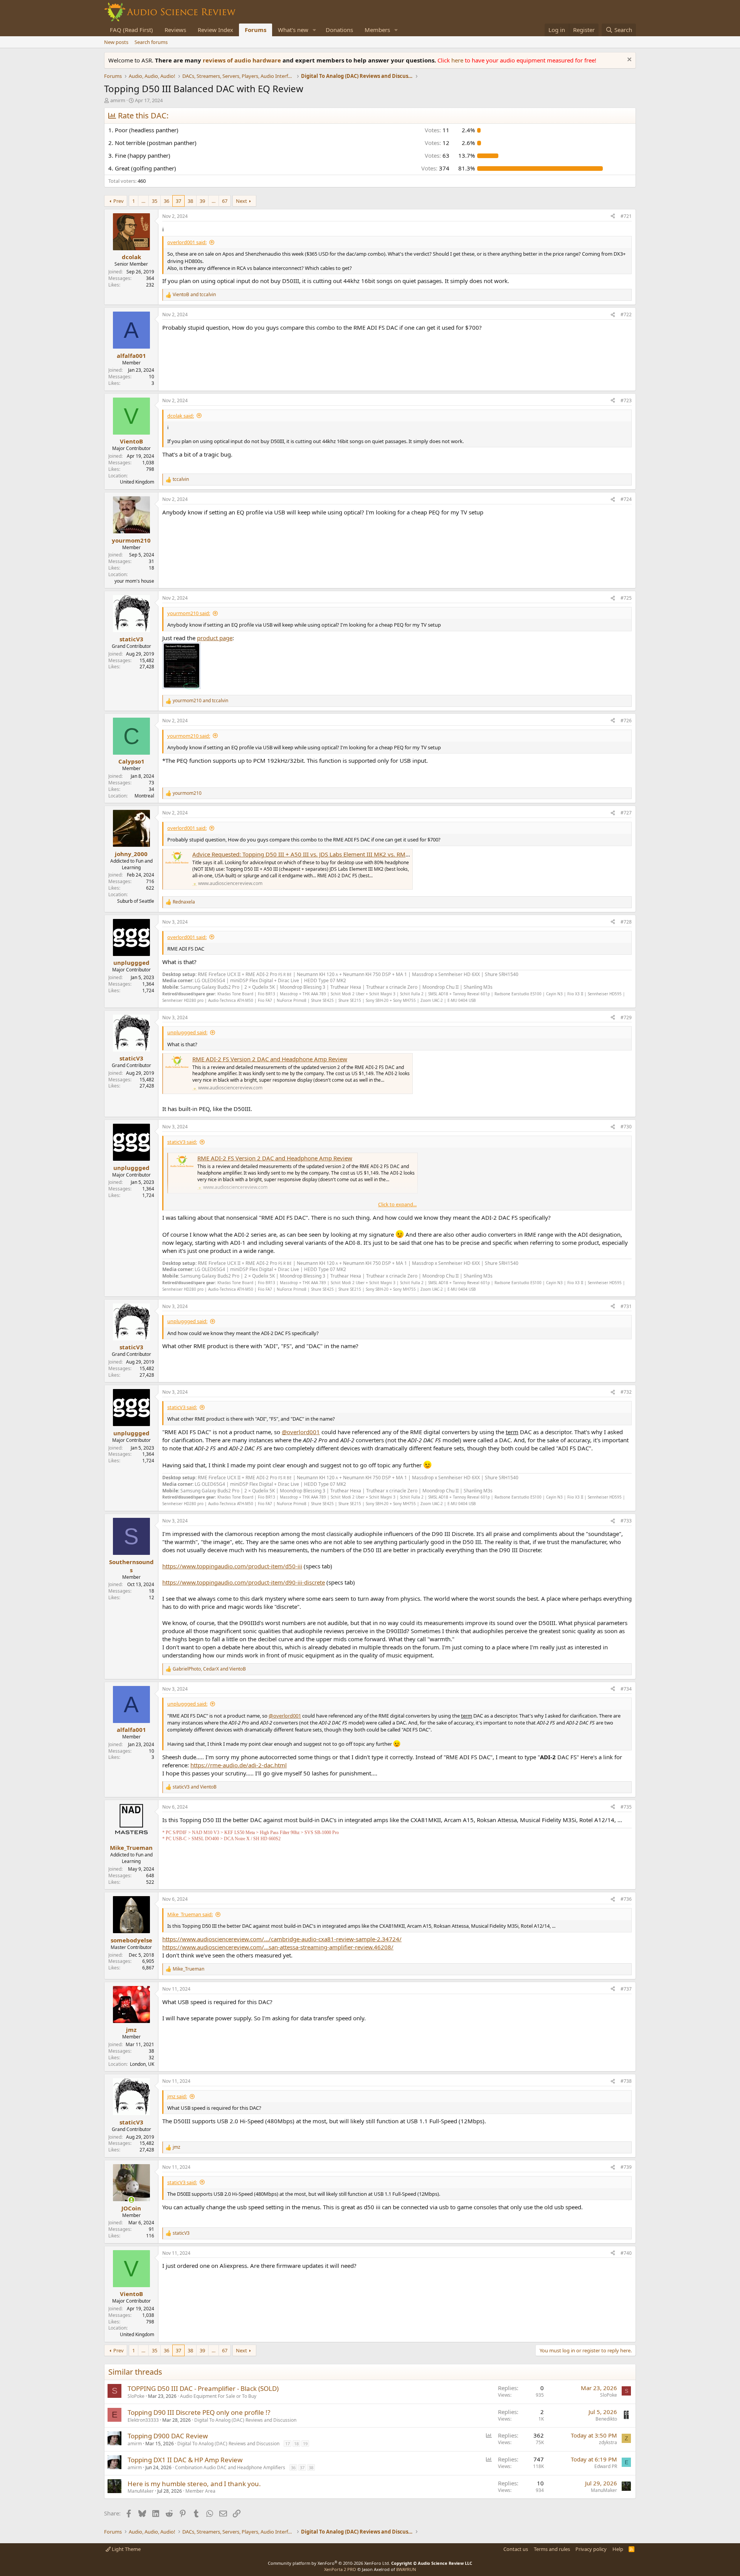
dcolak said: (181, 416)
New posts (116, 42)
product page (215, 638)
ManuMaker (141, 2491)
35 (155, 201)
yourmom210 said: (189, 613)
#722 (626, 314)
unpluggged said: (187, 1032)
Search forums (151, 42)
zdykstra (608, 2442)
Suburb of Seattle (136, 901)
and (194, 295)
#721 (626, 216)
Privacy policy (591, 2549)
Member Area (200, 2491)
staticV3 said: (182, 1142)
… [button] (143, 201)
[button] (314, 30)
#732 (626, 1392)
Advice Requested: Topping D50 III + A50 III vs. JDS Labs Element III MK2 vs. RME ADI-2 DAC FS (319, 854)
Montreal (144, 796)
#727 (626, 813)
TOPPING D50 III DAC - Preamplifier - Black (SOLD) (203, 2388)
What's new (293, 30)
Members (377, 30)
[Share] (613, 217)
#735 (626, 1807)
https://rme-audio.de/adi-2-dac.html (239, 1765)
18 (296, 2444)
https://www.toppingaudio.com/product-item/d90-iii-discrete (244, 1582)
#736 (626, 1899)
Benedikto (606, 2419)
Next (241, 201)
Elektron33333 (143, 2420)
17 (288, 2444)
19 (305, 2444)
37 (178, 201)
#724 (626, 499)
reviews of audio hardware (243, 60)
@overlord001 (301, 1432)
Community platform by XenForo (329, 2563)
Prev (119, 201)
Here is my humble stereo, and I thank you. (194, 2484)
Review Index (215, 30)
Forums (256, 30)
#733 (626, 1521)
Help (618, 2549)
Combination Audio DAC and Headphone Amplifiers (230, 2467)
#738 (626, 2081)
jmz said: (177, 2096)
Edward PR (606, 2466)
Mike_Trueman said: (190, 1914)
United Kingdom (137, 482)
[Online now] (131, 2200)
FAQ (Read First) (131, 30)
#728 (626, 922)
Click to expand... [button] (397, 1204)
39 (202, 201)
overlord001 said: (187, 242)
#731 (626, 1306)
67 (225, 201)
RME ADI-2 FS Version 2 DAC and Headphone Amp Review (270, 1059)
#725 (626, 598)
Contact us (516, 2549)
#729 (626, 1017)
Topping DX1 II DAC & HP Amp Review (185, 2460)
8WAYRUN (406, 2569)
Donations (339, 30)
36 (166, 201)
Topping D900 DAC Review (168, 2436)
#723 (626, 400)
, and (209, 1669)
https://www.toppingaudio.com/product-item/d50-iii (232, 1566)
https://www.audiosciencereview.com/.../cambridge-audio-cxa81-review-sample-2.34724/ (282, 1939)
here (458, 60)
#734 (626, 1689)
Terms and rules (552, 2549)
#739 (626, 2167)
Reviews (175, 30)
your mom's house (134, 581)
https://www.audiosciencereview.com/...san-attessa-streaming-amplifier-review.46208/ (278, 1947)
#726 (626, 721)
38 (190, 201)
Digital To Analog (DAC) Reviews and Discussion (245, 2420)
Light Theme (126, 2549)
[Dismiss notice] (628, 60)
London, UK (142, 2064)
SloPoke (136, 2396)
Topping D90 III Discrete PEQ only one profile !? (199, 2412)
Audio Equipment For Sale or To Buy (218, 2396)
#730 (626, 1127)
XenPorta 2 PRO (340, 2569)
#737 (626, 1989)
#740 (626, 2253)
